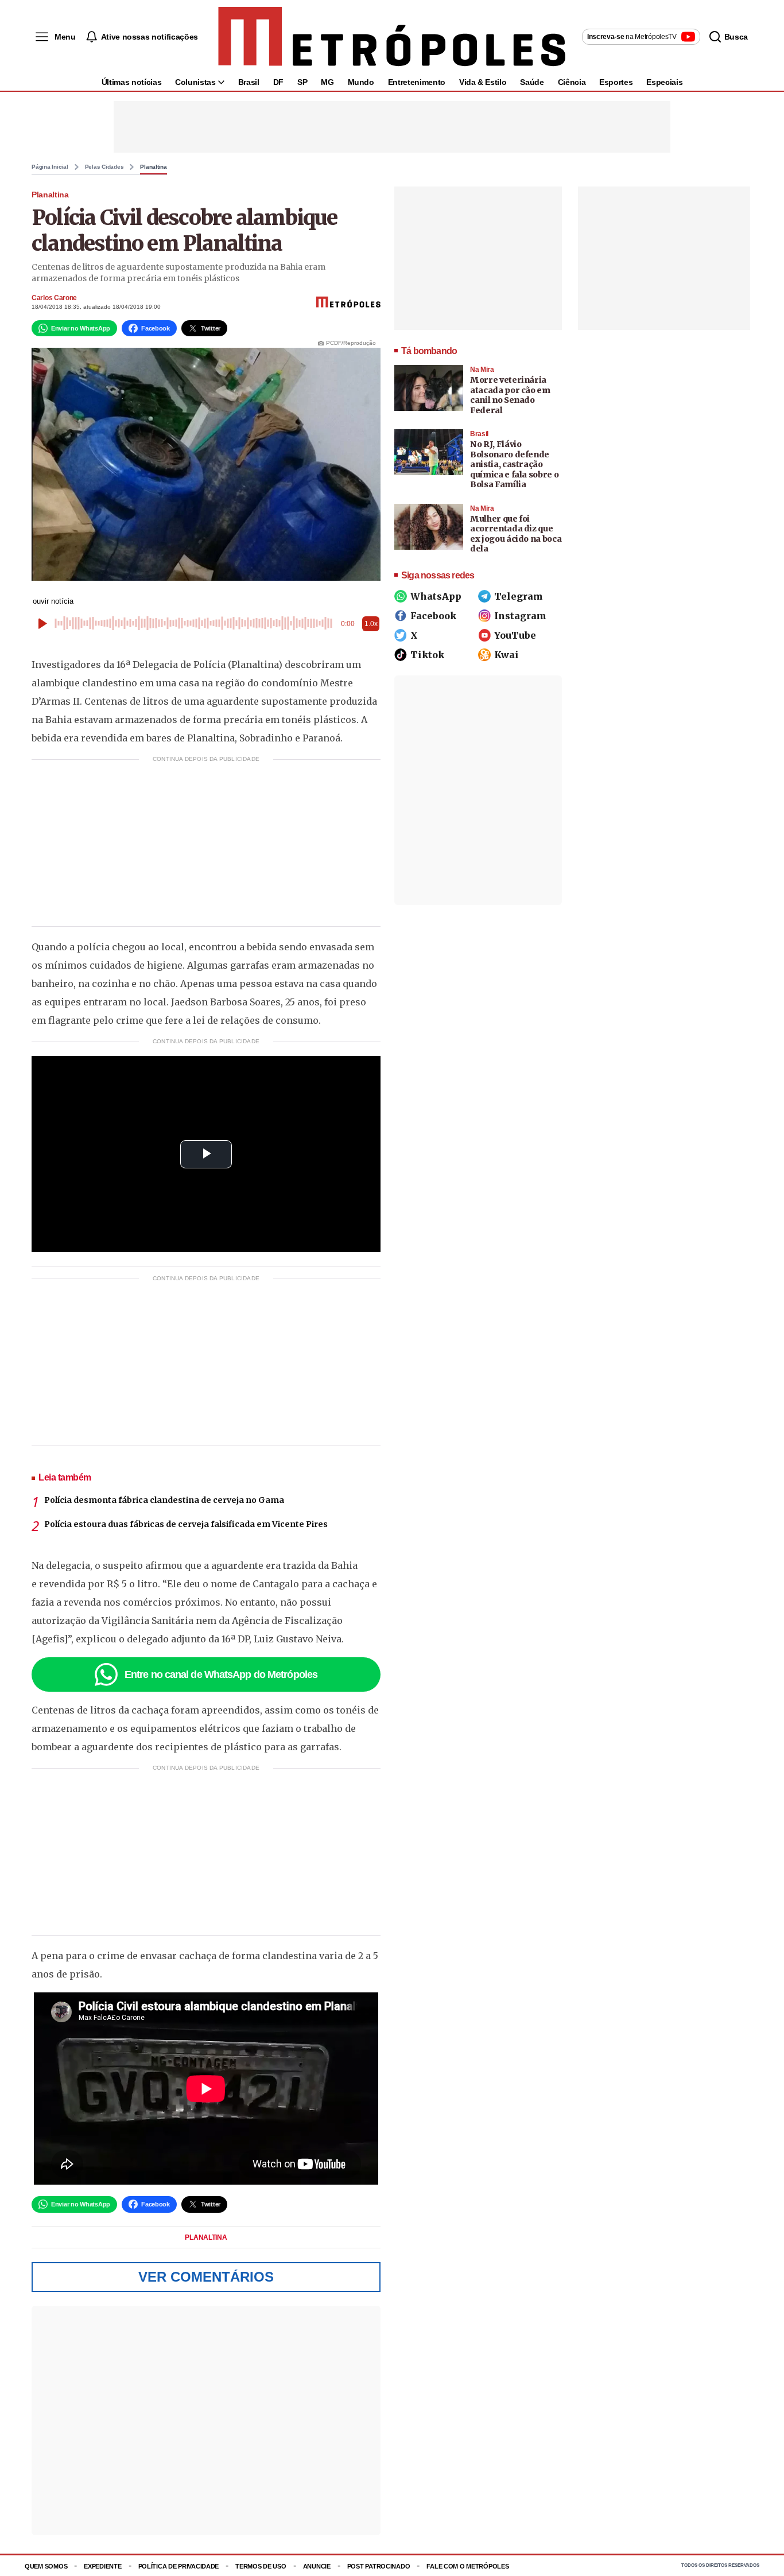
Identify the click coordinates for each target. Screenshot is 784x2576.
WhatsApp (436, 596)
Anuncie (317, 2566)
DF (278, 82)
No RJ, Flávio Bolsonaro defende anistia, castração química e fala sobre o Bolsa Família (514, 464)
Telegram (519, 596)
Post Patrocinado (379, 2566)
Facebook (433, 616)
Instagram (520, 616)
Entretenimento (417, 82)
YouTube (515, 635)
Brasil (249, 82)
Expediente (102, 2566)
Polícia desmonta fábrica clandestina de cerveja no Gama (164, 1500)
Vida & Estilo (483, 82)
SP (302, 82)
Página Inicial (50, 167)
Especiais (664, 82)
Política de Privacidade (179, 2566)
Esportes (616, 82)
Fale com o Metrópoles (467, 2566)
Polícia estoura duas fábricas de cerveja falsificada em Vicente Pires (186, 1524)
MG (327, 82)
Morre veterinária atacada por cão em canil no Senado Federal (510, 395)
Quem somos (46, 2566)
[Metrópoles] (392, 37)
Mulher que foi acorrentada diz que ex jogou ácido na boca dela (516, 534)
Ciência (572, 82)
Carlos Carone (54, 298)
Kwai (507, 655)
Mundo (361, 82)
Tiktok (427, 655)
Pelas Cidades (104, 167)
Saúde (532, 82)
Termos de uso (261, 2566)
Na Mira (482, 370)
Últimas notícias (131, 82)
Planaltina (154, 167)
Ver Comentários (206, 2277)
